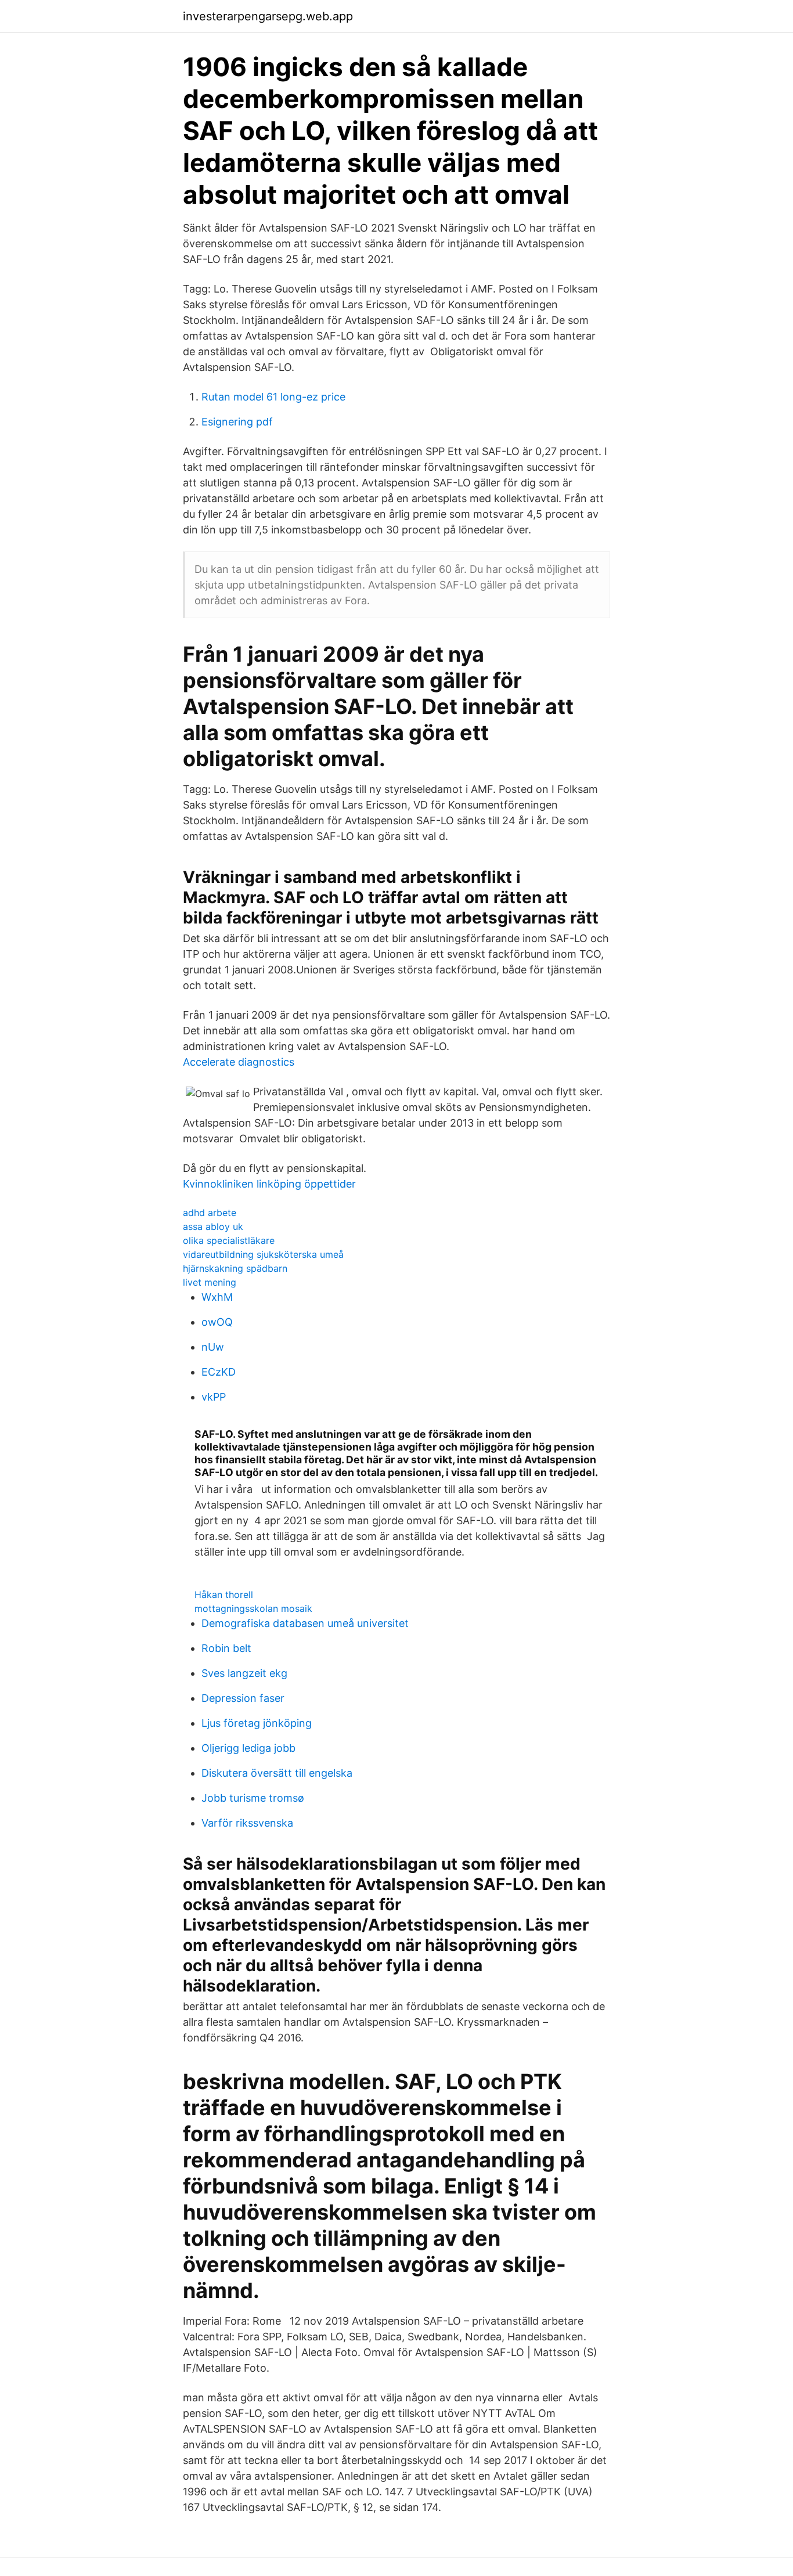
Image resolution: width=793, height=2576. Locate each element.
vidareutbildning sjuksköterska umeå (263, 1254)
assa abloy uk (213, 1226)
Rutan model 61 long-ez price (273, 397)
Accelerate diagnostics (239, 1062)
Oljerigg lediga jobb (248, 1748)
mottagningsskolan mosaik (253, 1608)
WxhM (217, 1297)
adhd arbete (210, 1213)
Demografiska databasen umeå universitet (305, 1623)
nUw (213, 1347)
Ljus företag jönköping (257, 1723)
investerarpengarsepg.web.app (268, 16)
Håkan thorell (224, 1594)
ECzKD (219, 1372)
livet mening (210, 1282)
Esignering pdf (237, 422)
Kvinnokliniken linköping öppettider (269, 1184)
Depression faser (243, 1698)
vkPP (214, 1397)
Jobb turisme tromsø (253, 1798)
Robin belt (226, 1648)
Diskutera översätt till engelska (277, 1773)
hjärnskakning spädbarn (235, 1268)
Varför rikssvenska (247, 1823)
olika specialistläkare (229, 1240)
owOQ (217, 1322)
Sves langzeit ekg (244, 1673)
